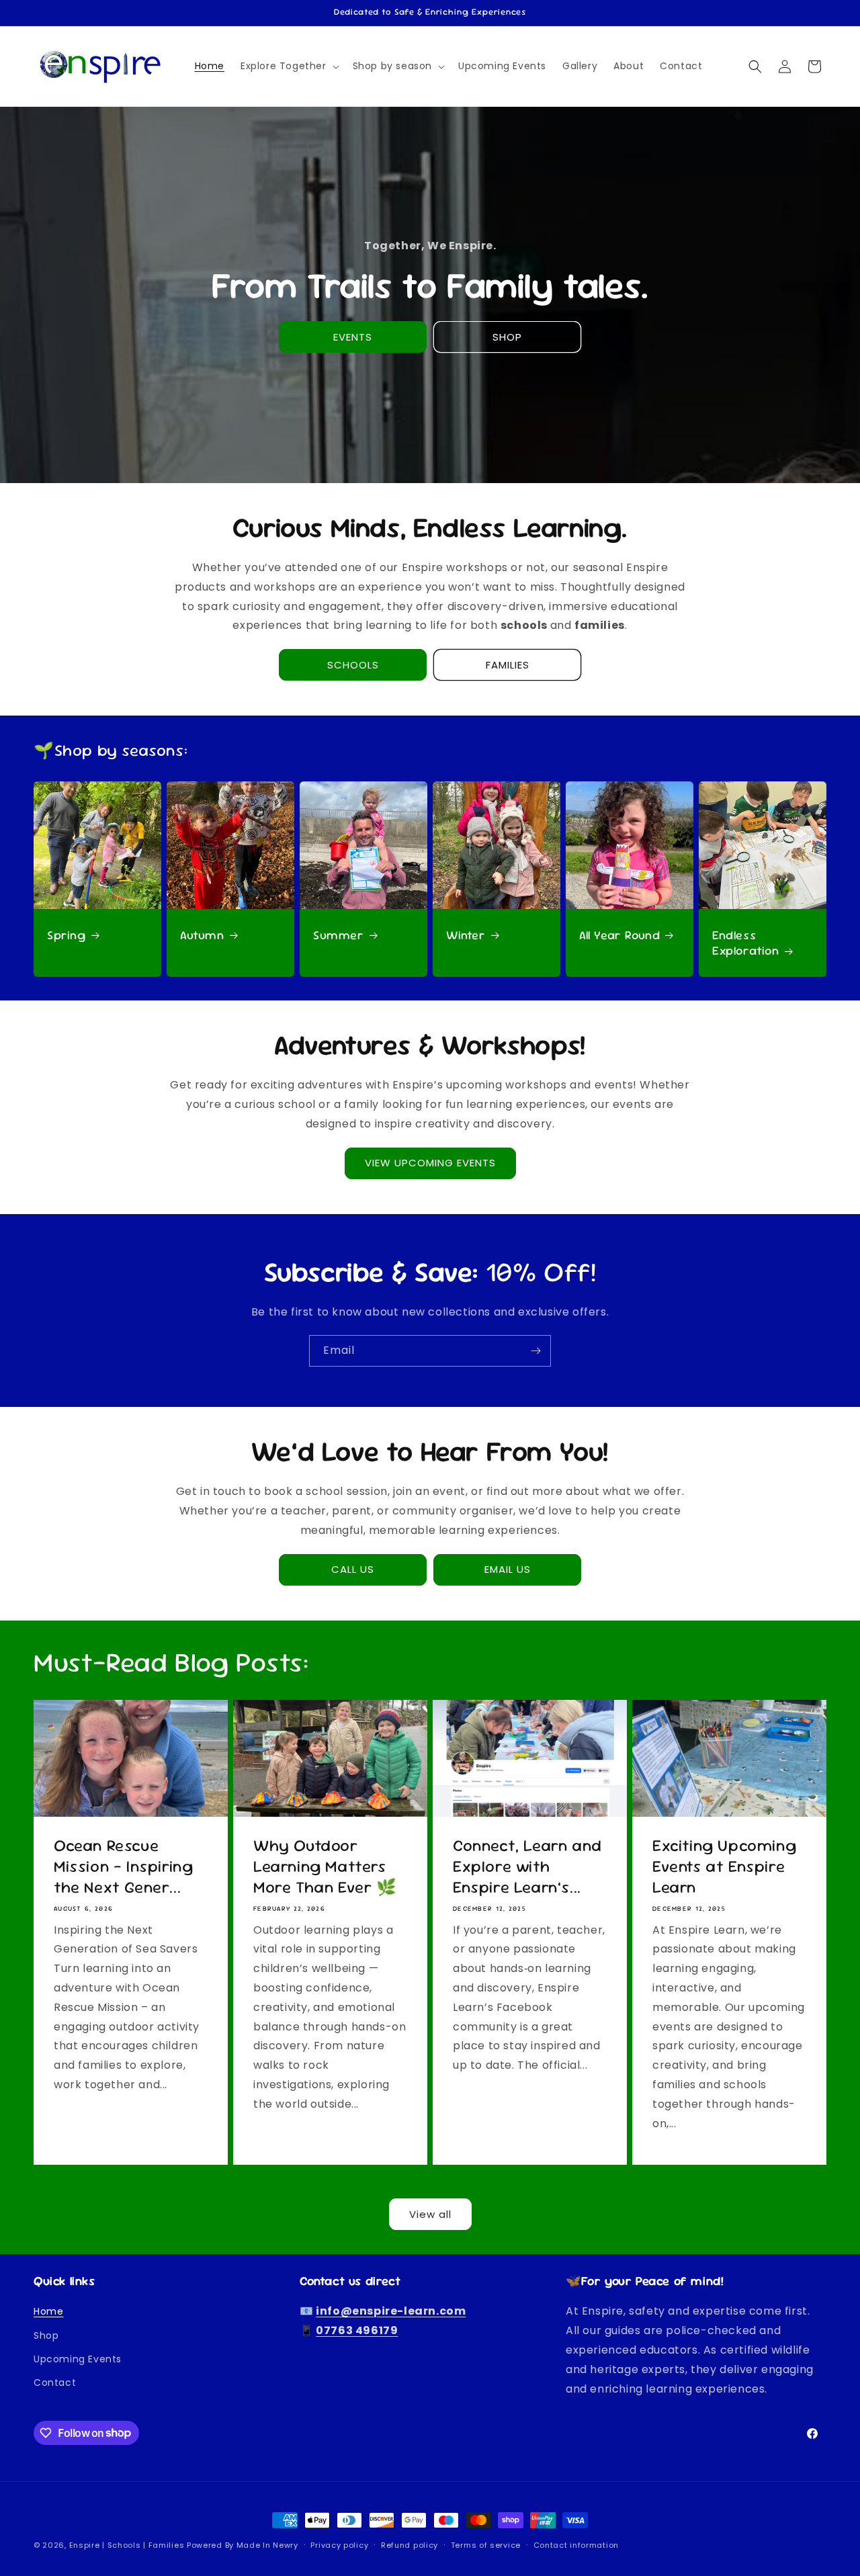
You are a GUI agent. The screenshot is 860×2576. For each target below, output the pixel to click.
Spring (67, 934)
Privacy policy (339, 2544)
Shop (46, 2335)
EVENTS (353, 337)
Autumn (202, 934)
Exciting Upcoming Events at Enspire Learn (724, 1866)
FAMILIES (508, 665)
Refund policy (410, 2544)
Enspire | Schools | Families (128, 2545)
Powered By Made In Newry (243, 2545)
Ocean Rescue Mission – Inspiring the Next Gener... (123, 1866)
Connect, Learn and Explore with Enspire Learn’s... (527, 1866)
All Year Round (619, 934)
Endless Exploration (746, 942)
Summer (339, 934)
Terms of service (486, 2544)
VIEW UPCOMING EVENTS (430, 1163)
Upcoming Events (78, 2359)
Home (48, 2312)
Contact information (576, 2544)
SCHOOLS (353, 665)
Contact (55, 2382)
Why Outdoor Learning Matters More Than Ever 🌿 (325, 1866)
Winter (466, 934)
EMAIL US (508, 1569)
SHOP (507, 337)
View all (430, 2214)
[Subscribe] (535, 1351)
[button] (289, 66)
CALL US (353, 1569)
